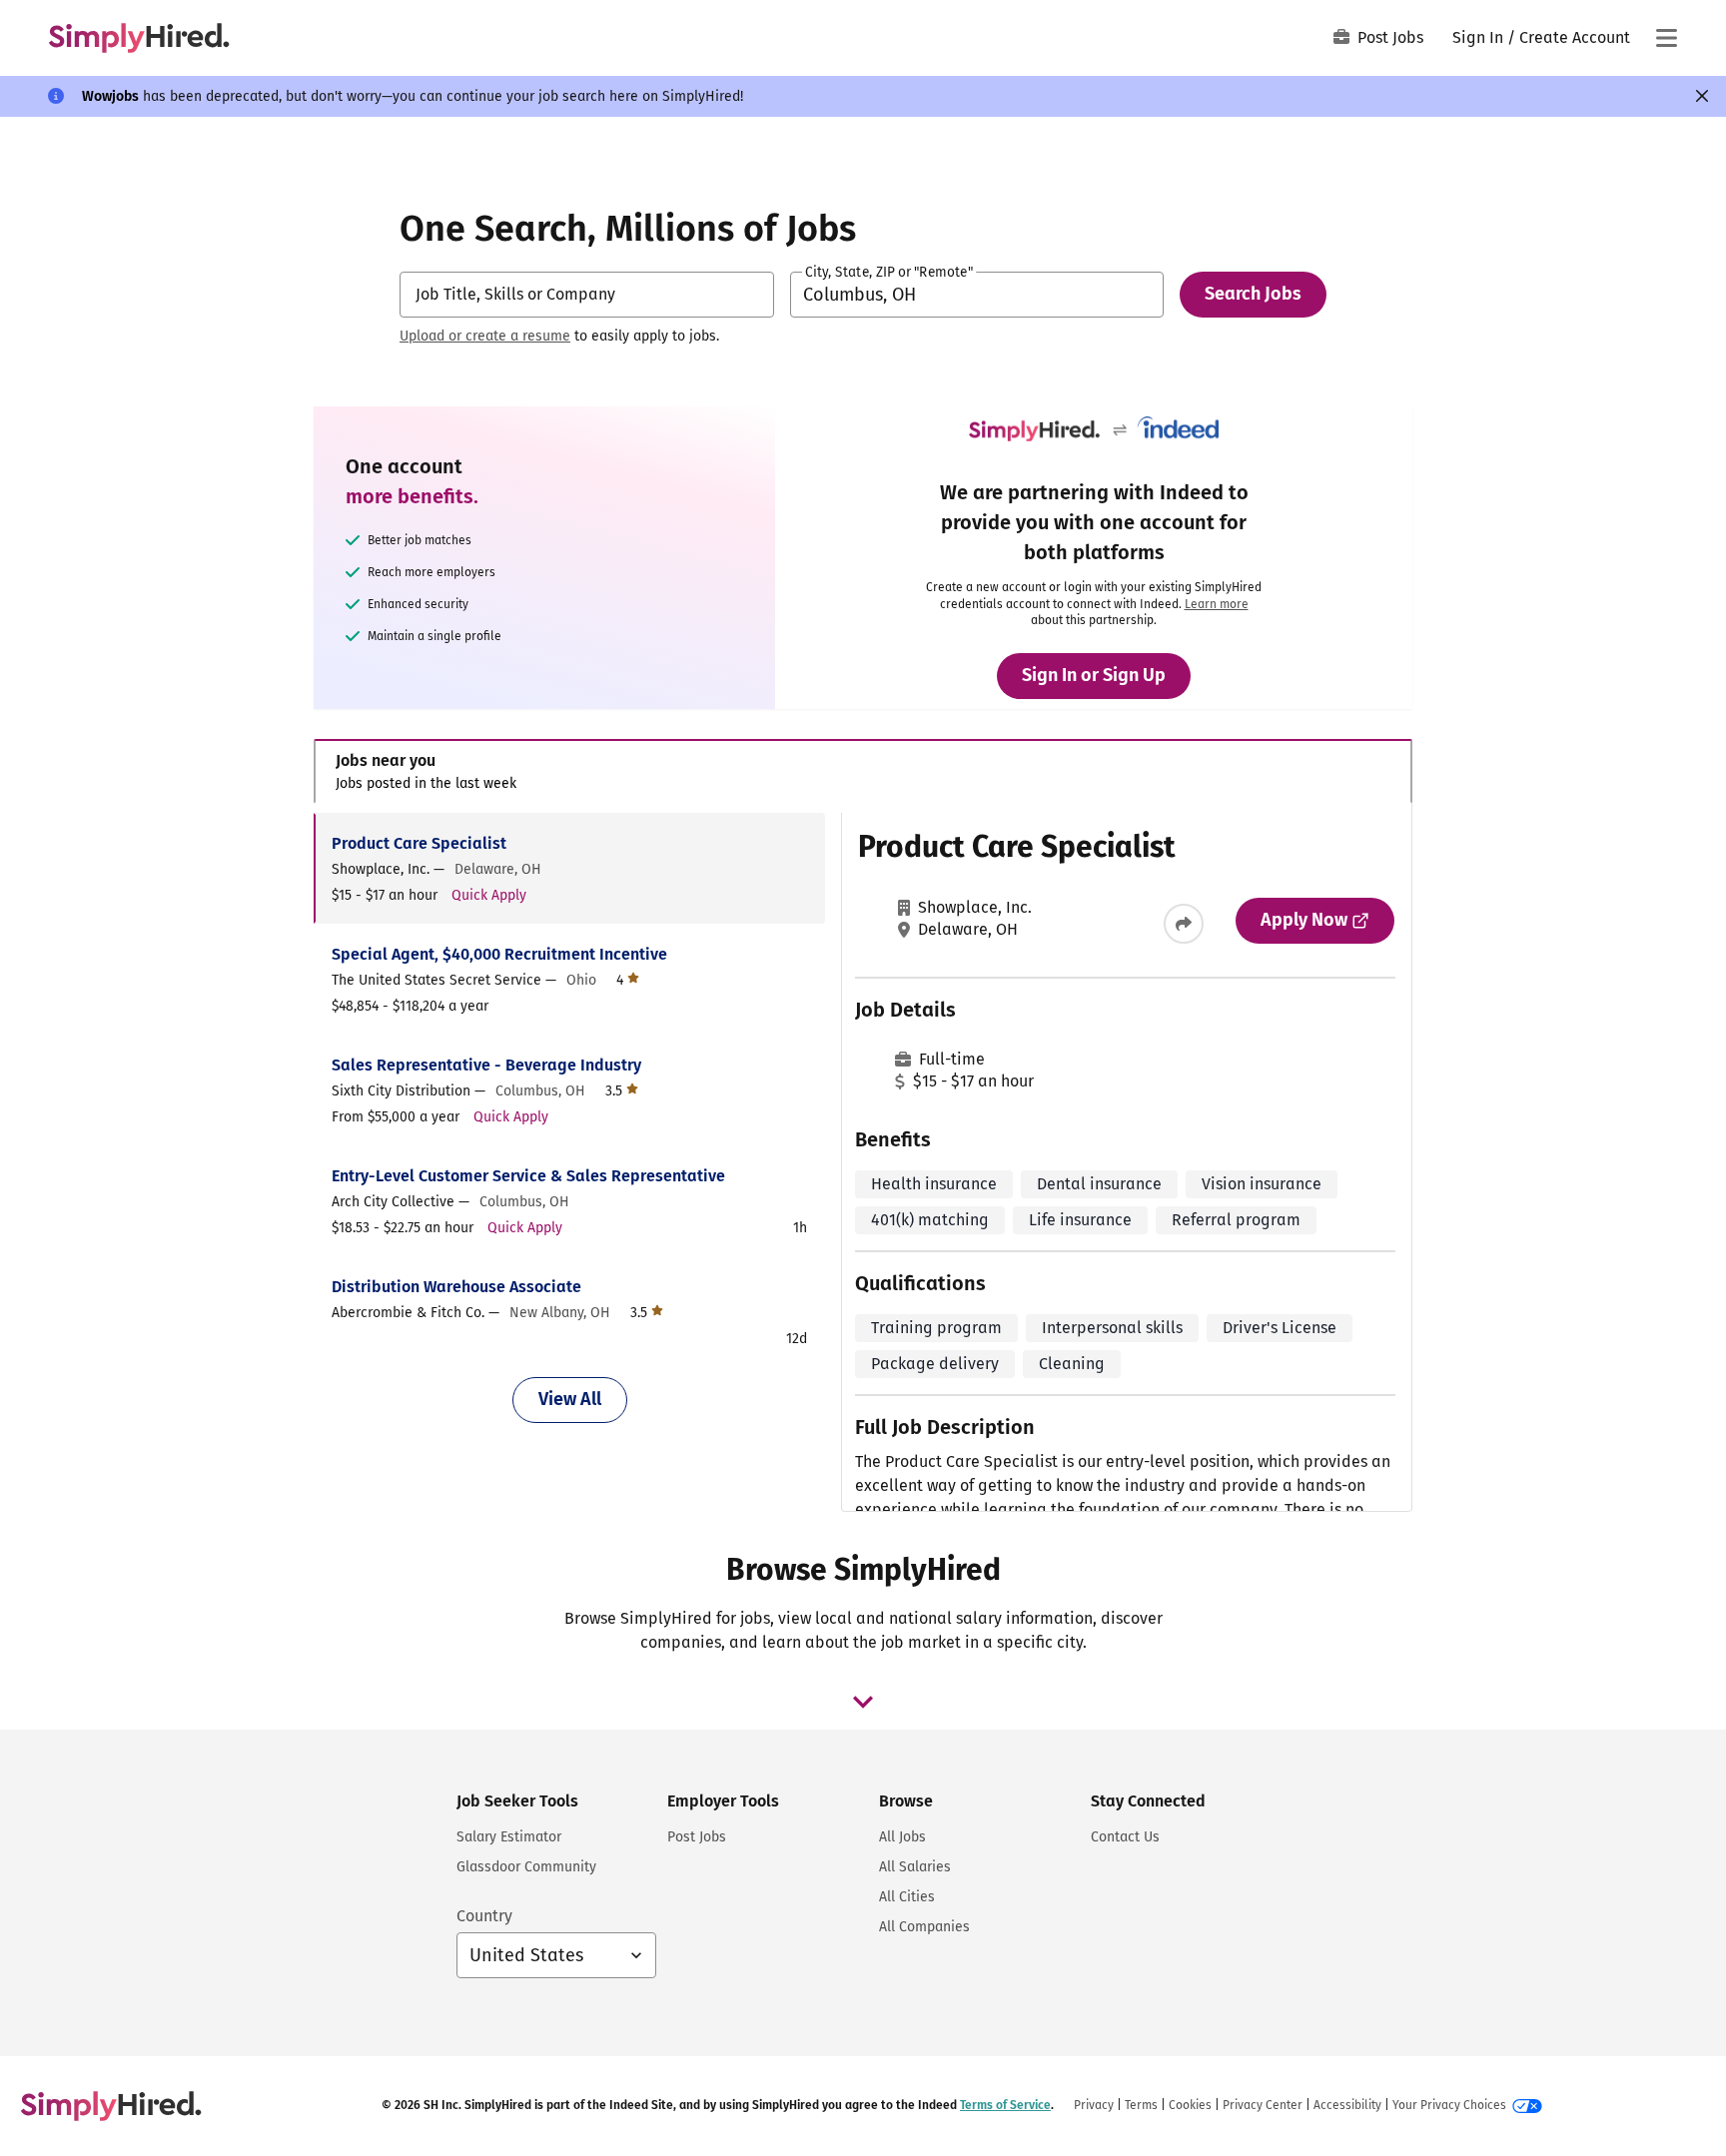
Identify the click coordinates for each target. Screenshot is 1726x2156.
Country (484, 1916)
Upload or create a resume (485, 336)
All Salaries (915, 1867)
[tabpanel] (863, 1162)
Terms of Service (1005, 2105)
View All (570, 1399)
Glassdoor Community (526, 1867)
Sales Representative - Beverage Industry (486, 1065)
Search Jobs (1253, 294)
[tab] (863, 771)
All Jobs (902, 1837)
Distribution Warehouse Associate (456, 1287)
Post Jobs (1390, 37)
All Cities (907, 1897)
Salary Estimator (509, 1837)
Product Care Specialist (419, 843)
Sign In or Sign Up (1094, 675)
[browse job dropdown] (863, 1702)
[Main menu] (1666, 38)
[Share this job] (1184, 924)
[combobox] (587, 295)
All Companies (924, 1927)
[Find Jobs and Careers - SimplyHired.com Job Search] (139, 38)
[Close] (1702, 96)
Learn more (1217, 604)
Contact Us (1125, 1837)
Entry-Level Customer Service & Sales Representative (528, 1176)
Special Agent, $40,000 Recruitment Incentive (499, 954)
